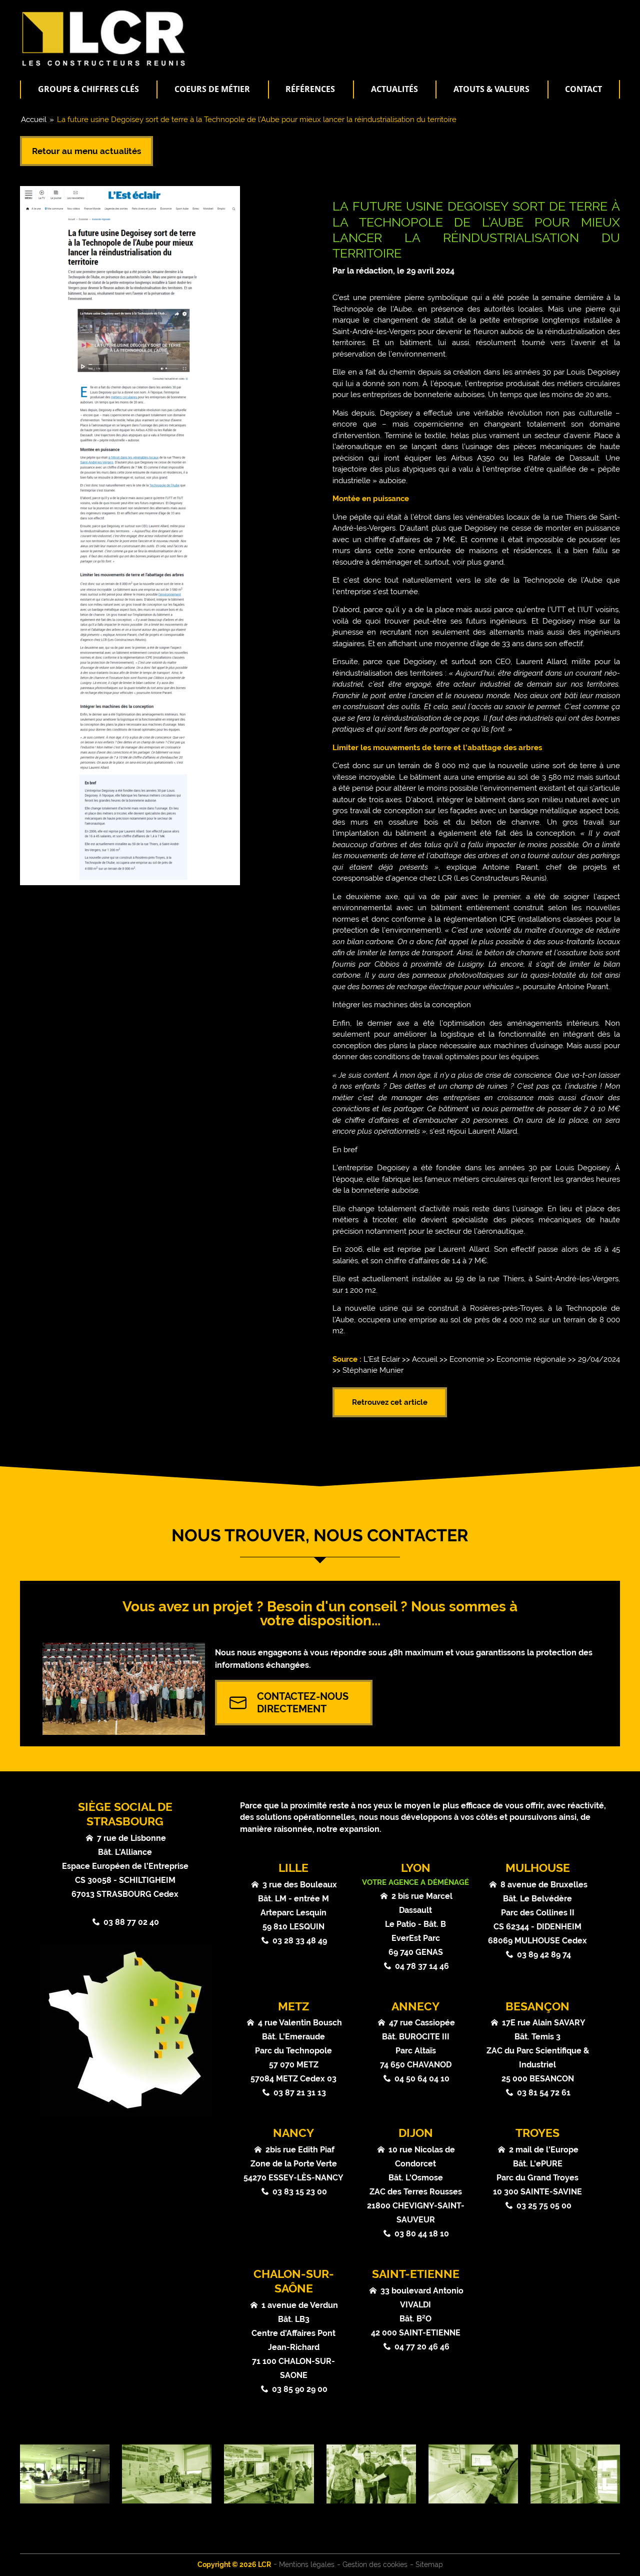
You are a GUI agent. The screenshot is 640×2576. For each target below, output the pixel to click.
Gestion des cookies (375, 2564)
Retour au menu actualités (86, 151)
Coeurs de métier (212, 89)
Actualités (394, 89)
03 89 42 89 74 (544, 1955)
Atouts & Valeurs (491, 89)
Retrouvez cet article (390, 1402)
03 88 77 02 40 (131, 1922)
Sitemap (429, 2564)
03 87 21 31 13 (300, 2093)
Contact (583, 89)
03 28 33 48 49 (300, 1941)
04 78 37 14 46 (422, 1966)
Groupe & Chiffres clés (88, 89)
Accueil (34, 120)
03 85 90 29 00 (300, 2389)
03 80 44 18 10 (422, 2234)
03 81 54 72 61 (544, 2093)
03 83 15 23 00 (300, 2192)
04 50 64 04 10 (422, 2079)
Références (310, 89)
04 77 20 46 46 (422, 2347)
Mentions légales (307, 2564)
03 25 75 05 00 (544, 2206)
